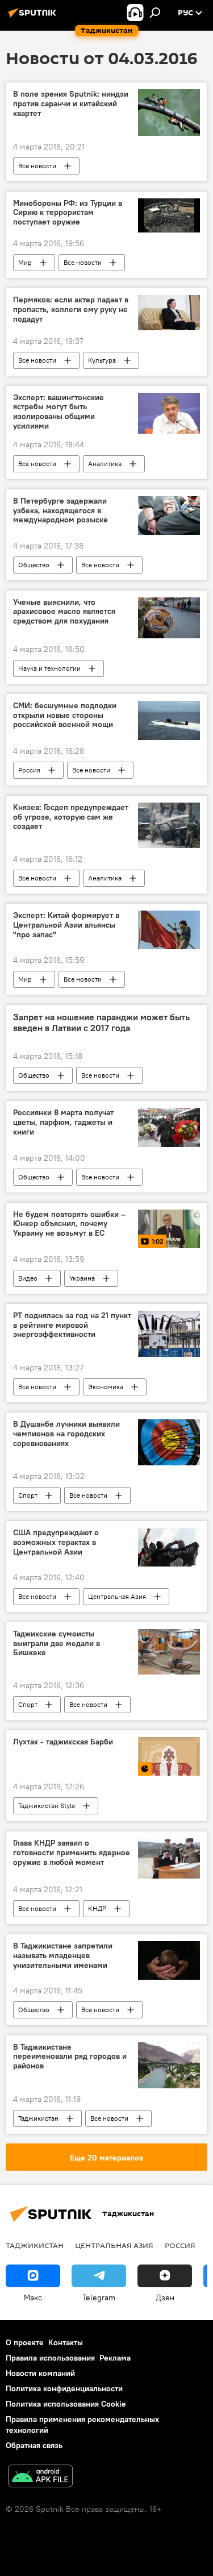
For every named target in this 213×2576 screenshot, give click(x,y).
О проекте (25, 2342)
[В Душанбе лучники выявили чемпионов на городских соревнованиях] (169, 1442)
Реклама (115, 2358)
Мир (25, 262)
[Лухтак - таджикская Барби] (169, 1756)
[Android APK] (40, 2477)
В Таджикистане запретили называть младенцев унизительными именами (63, 1956)
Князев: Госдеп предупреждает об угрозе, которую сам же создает (71, 817)
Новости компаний (40, 2373)
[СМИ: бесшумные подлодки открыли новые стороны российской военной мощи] (169, 720)
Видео (28, 1278)
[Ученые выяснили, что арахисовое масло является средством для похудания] (169, 618)
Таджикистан (38, 2118)
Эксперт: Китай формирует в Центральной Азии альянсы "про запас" (66, 925)
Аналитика (105, 464)
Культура (102, 360)
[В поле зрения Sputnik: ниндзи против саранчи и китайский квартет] (169, 112)
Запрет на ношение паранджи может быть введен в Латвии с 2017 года (101, 1023)
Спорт (28, 1495)
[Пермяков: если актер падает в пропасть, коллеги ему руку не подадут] (169, 312)
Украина (82, 1278)
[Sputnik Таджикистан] (34, 17)
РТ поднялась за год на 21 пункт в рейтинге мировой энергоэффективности (72, 1325)
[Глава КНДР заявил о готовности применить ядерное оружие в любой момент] (169, 1858)
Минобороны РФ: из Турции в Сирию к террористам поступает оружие (68, 213)
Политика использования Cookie (66, 2404)
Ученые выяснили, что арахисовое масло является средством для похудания (64, 612)
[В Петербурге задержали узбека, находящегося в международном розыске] (169, 516)
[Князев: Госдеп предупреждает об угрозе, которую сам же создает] (169, 825)
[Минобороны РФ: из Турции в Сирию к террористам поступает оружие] (169, 216)
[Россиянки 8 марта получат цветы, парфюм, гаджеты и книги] (169, 1127)
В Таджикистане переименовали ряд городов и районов (70, 2057)
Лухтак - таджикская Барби (63, 1742)
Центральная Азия (117, 1596)
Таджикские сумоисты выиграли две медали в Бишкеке (57, 1644)
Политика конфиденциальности (64, 2388)
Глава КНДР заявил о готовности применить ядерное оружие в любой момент (72, 1853)
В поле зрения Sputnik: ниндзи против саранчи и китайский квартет (71, 104)
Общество (34, 565)
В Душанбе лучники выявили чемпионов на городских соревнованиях (66, 1434)
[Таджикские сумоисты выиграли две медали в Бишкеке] (169, 1652)
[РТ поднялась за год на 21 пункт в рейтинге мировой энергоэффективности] (169, 1334)
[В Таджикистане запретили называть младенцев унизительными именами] (169, 1960)
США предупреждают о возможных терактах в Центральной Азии (56, 1542)
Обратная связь (34, 2445)
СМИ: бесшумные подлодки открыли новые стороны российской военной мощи (65, 715)
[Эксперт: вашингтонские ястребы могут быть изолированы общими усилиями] (169, 413)
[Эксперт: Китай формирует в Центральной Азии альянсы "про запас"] (169, 930)
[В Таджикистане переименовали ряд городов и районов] (169, 2065)
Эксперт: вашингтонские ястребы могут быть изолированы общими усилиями (59, 412)
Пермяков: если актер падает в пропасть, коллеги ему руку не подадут (71, 309)
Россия (29, 770)
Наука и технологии (49, 668)
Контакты (66, 2342)
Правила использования (50, 2358)
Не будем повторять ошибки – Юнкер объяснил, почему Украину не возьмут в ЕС (69, 1224)
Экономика (106, 1387)
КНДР (97, 1908)
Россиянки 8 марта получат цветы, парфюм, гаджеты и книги (63, 1122)
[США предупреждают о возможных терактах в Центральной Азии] (169, 1547)
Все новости (37, 166)
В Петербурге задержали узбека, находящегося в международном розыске (60, 511)
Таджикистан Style (47, 1806)
